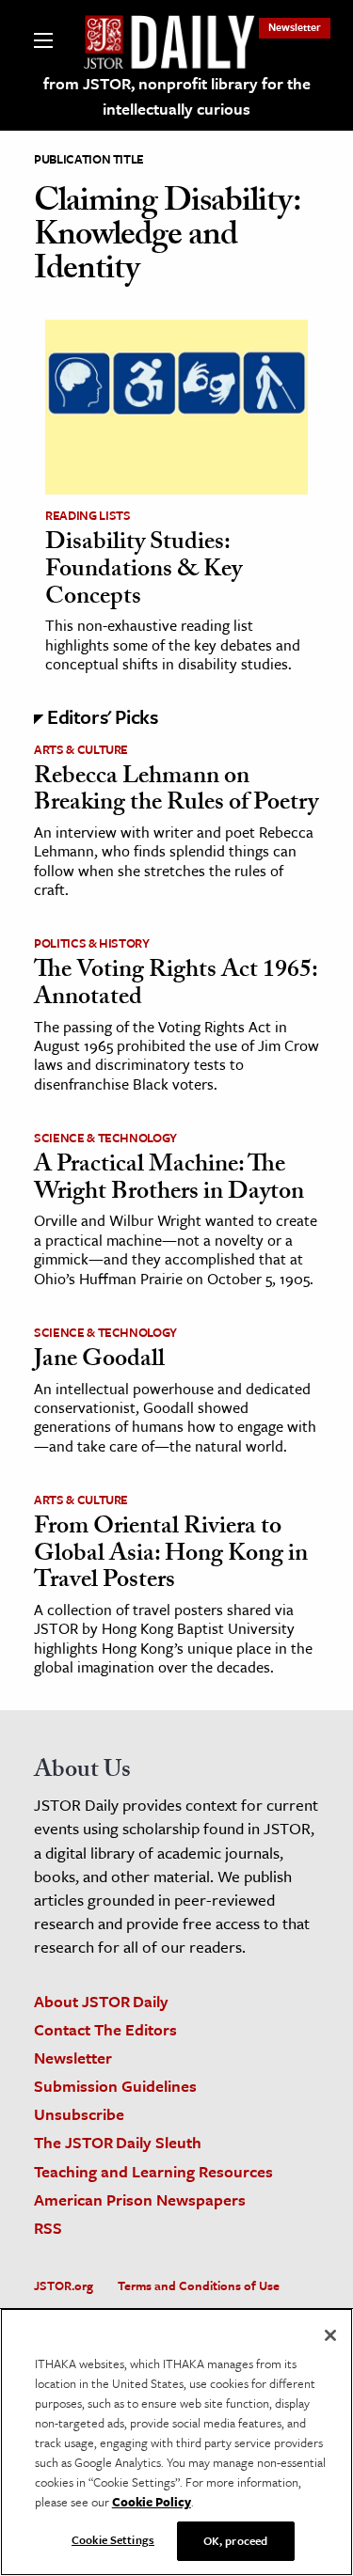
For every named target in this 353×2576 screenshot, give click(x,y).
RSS (48, 2228)
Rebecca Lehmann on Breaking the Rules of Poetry (176, 792)
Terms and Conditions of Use (199, 2285)
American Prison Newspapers (140, 2199)
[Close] (330, 2335)
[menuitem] (295, 27)
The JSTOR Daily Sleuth (118, 2142)
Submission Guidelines (115, 2086)
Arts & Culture (81, 749)
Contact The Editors (105, 2029)
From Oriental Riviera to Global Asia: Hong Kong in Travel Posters (171, 1555)
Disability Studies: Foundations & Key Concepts (144, 571)
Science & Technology (105, 1138)
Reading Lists (88, 515)
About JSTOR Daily (101, 2001)
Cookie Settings (113, 2539)
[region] (176, 2442)
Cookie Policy (152, 2502)
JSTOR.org (64, 2285)
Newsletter (295, 27)
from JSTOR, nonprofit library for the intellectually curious (177, 96)
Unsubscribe (79, 2114)
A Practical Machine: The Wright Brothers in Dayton (169, 1180)
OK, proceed (235, 2540)
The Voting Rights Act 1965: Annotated (176, 986)
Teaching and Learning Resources (153, 2171)
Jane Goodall (99, 1361)
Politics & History (92, 943)
